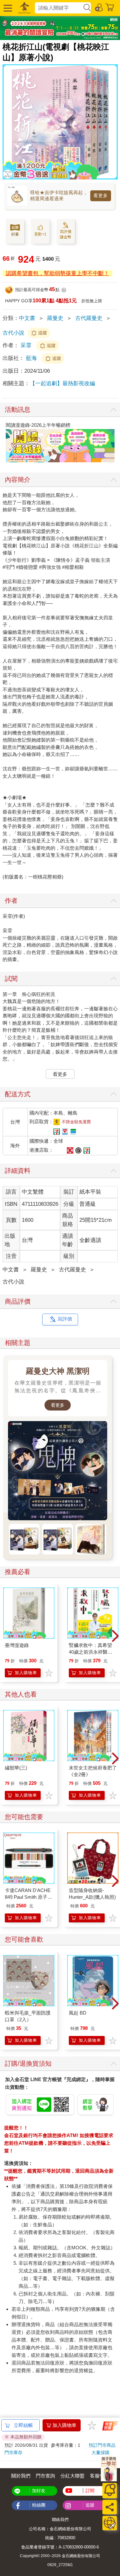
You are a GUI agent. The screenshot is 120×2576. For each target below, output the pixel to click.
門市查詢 (45, 2476)
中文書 (27, 318)
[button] (7, 8)
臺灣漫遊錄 (17, 1645)
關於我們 (21, 2476)
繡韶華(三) (16, 1768)
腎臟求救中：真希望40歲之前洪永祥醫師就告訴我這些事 (91, 1652)
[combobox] (59, 8)
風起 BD (78, 2013)
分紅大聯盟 (72, 2476)
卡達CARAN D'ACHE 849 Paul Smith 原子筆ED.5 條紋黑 (28, 1897)
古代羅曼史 (89, 318)
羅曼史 (55, 318)
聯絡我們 (60, 2520)
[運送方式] (110, 2523)
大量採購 (100, 2453)
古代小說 (13, 333)
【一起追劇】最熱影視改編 (62, 383)
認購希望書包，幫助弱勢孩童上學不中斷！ (57, 273)
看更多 (101, 195)
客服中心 (100, 2476)
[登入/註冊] (99, 7)
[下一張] (113, 443)
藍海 (32, 358)
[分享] (110, 2507)
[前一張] (7, 443)
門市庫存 (13, 2453)
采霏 (26, 345)
